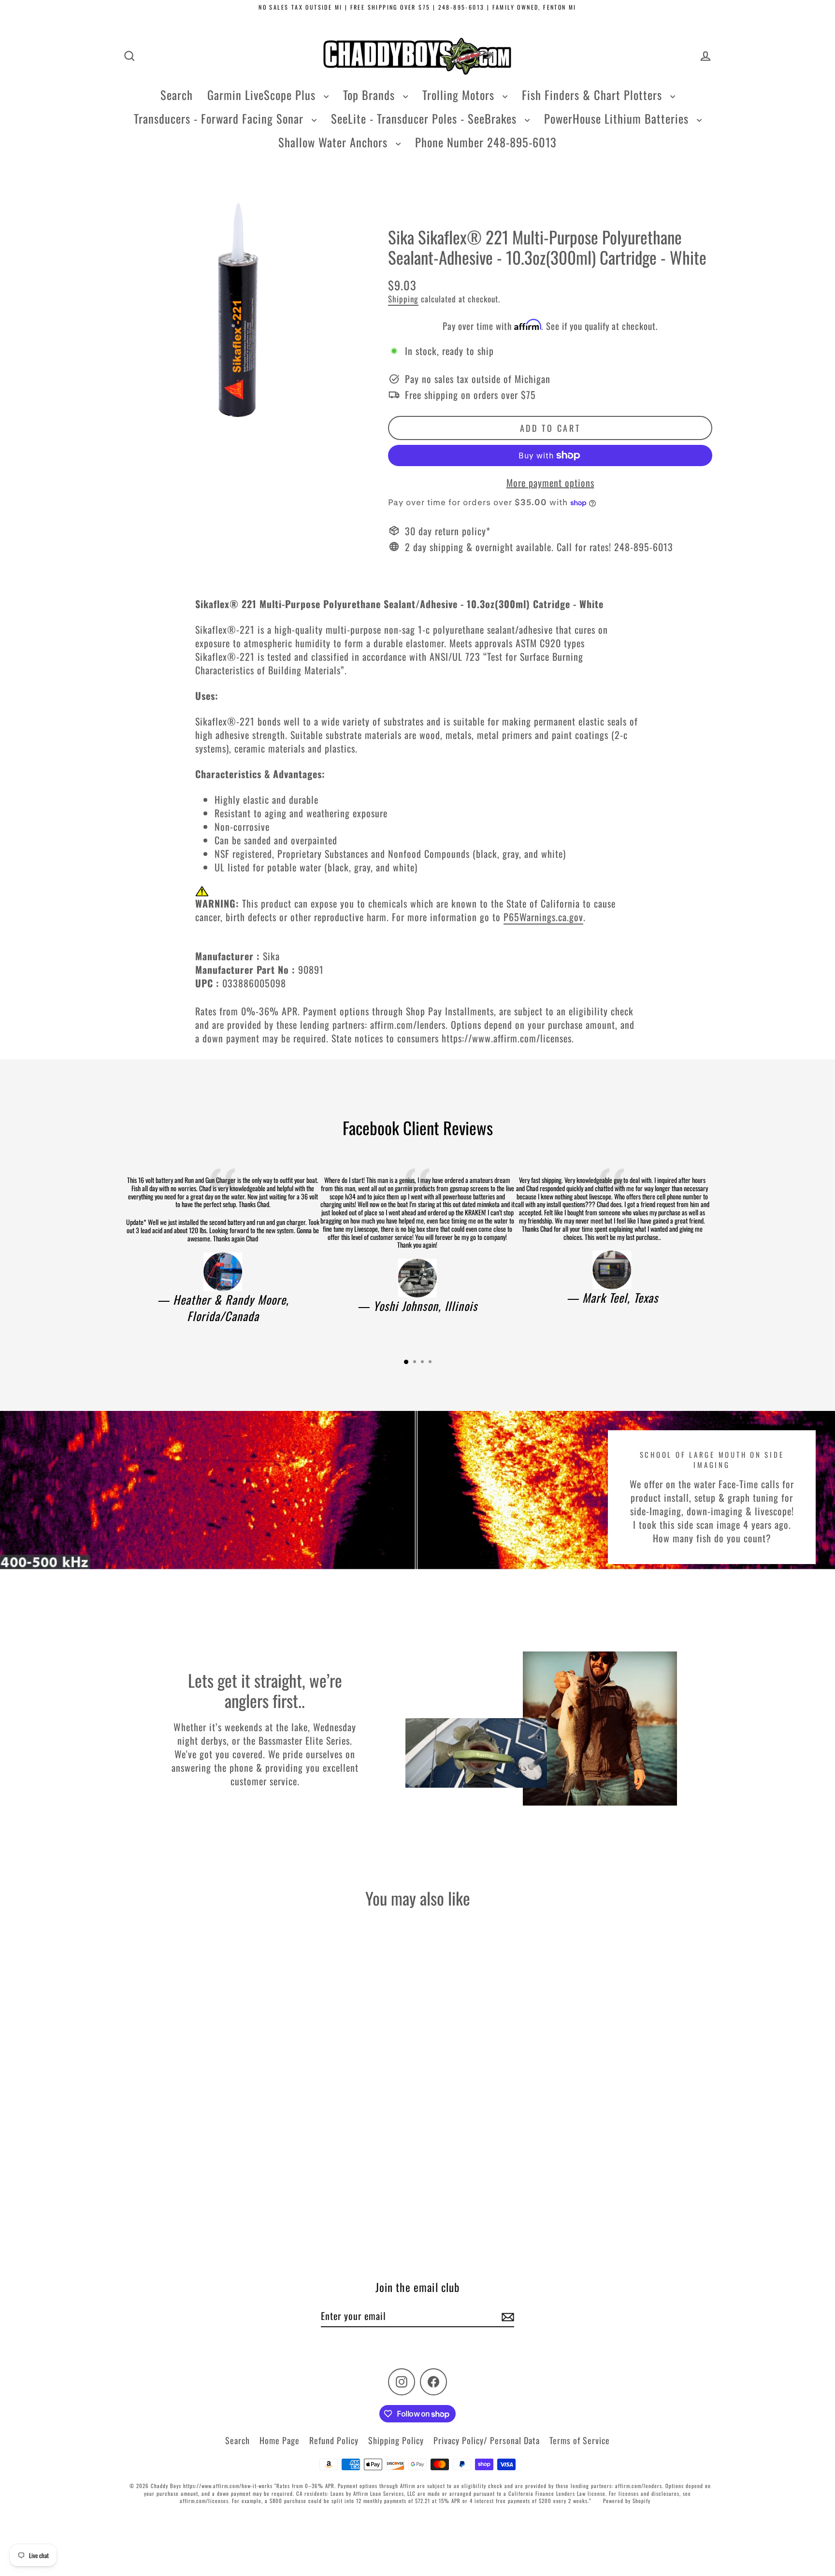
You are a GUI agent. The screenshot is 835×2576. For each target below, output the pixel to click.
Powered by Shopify (627, 2501)
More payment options (550, 483)
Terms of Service (580, 2440)
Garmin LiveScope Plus (263, 95)
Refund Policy (334, 2440)
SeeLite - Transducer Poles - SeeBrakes (425, 118)
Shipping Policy (396, 2440)
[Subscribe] (506, 2316)
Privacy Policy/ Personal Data (487, 2440)
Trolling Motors (460, 95)
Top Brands (371, 95)
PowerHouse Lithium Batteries (618, 118)
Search (177, 95)
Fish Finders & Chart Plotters (594, 95)
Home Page (280, 2440)
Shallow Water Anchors (335, 142)
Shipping (403, 299)
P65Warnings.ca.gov (543, 917)
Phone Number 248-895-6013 (486, 142)
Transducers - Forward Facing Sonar (220, 118)
